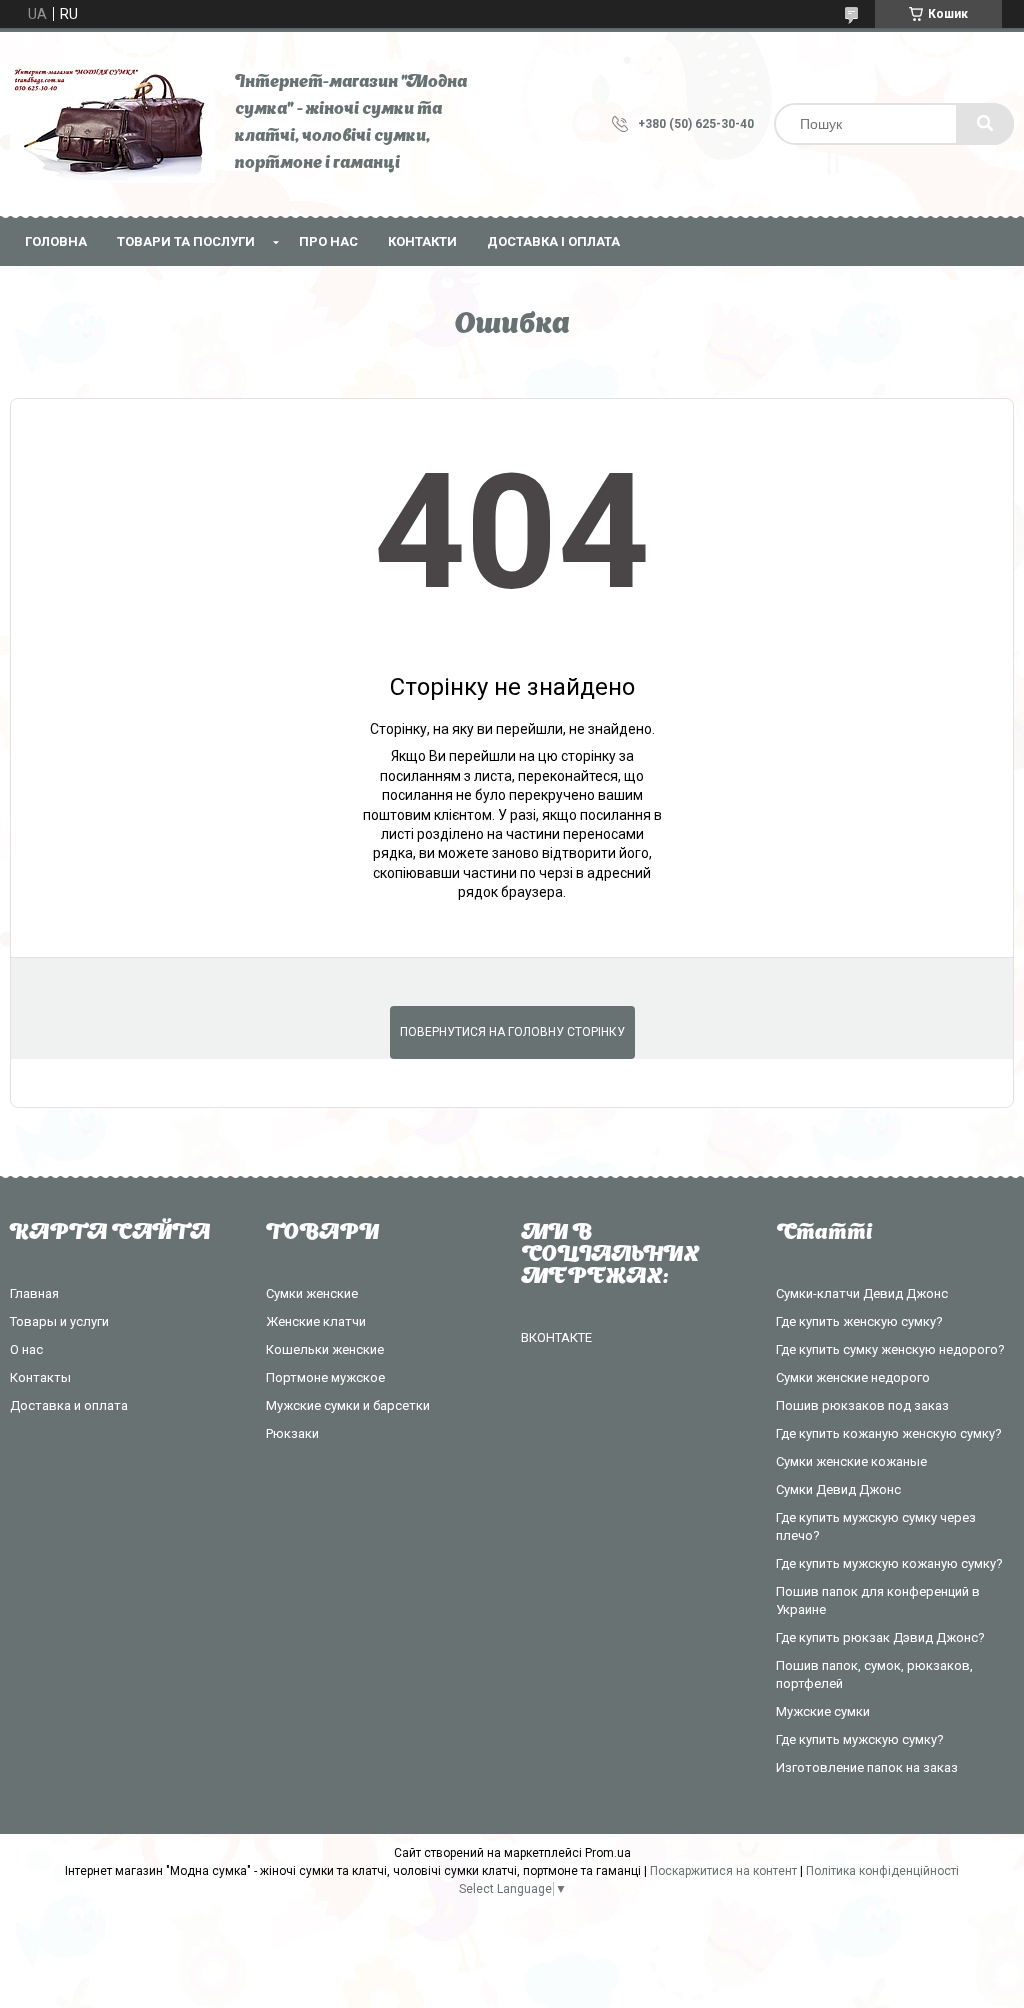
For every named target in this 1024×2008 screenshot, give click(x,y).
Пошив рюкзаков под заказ (862, 1405)
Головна (56, 241)
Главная (34, 1293)
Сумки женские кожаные (851, 1461)
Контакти (422, 241)
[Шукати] (985, 124)
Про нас (328, 241)
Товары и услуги (59, 1321)
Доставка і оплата (553, 241)
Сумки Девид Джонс (838, 1489)
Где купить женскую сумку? (859, 1321)
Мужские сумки (823, 1711)
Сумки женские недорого (853, 1377)
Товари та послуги (186, 241)
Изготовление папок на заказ (867, 1767)
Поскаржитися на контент (723, 1871)
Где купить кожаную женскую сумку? (889, 1433)
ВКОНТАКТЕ (556, 1337)
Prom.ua (608, 1853)
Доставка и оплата (69, 1405)
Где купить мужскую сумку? (860, 1739)
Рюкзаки (292, 1433)
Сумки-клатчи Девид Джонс (862, 1293)
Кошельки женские (325, 1349)
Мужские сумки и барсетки (348, 1405)
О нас (26, 1349)
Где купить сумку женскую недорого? (890, 1349)
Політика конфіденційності (882, 1871)
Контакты (40, 1377)
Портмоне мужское (325, 1377)
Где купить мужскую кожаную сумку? (889, 1563)
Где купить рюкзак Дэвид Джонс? (880, 1637)
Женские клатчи (316, 1321)
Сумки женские (312, 1293)
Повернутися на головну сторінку (512, 1032)
